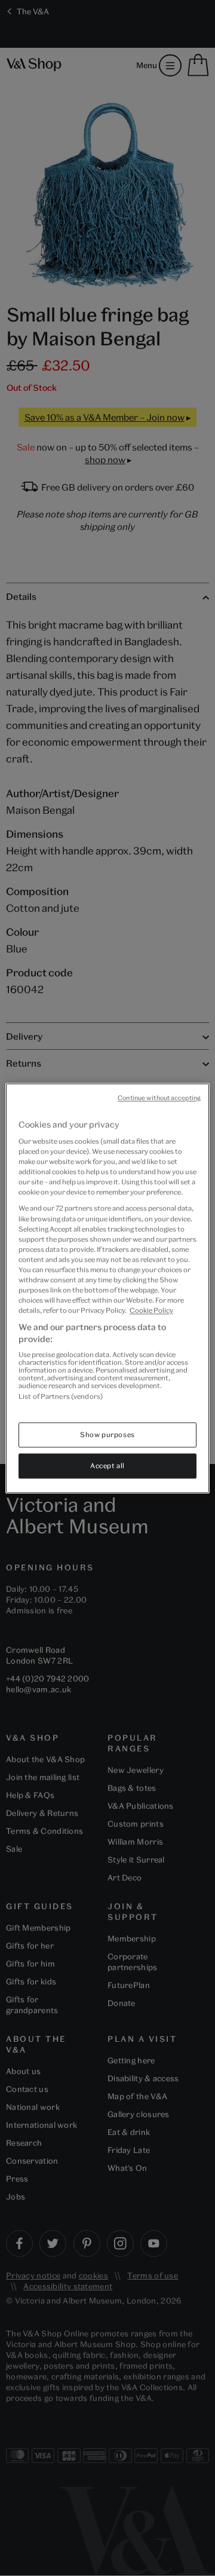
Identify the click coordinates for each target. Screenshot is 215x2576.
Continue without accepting (159, 1098)
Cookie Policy (151, 1311)
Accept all (107, 1465)
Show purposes (107, 1434)
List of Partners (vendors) (61, 1397)
